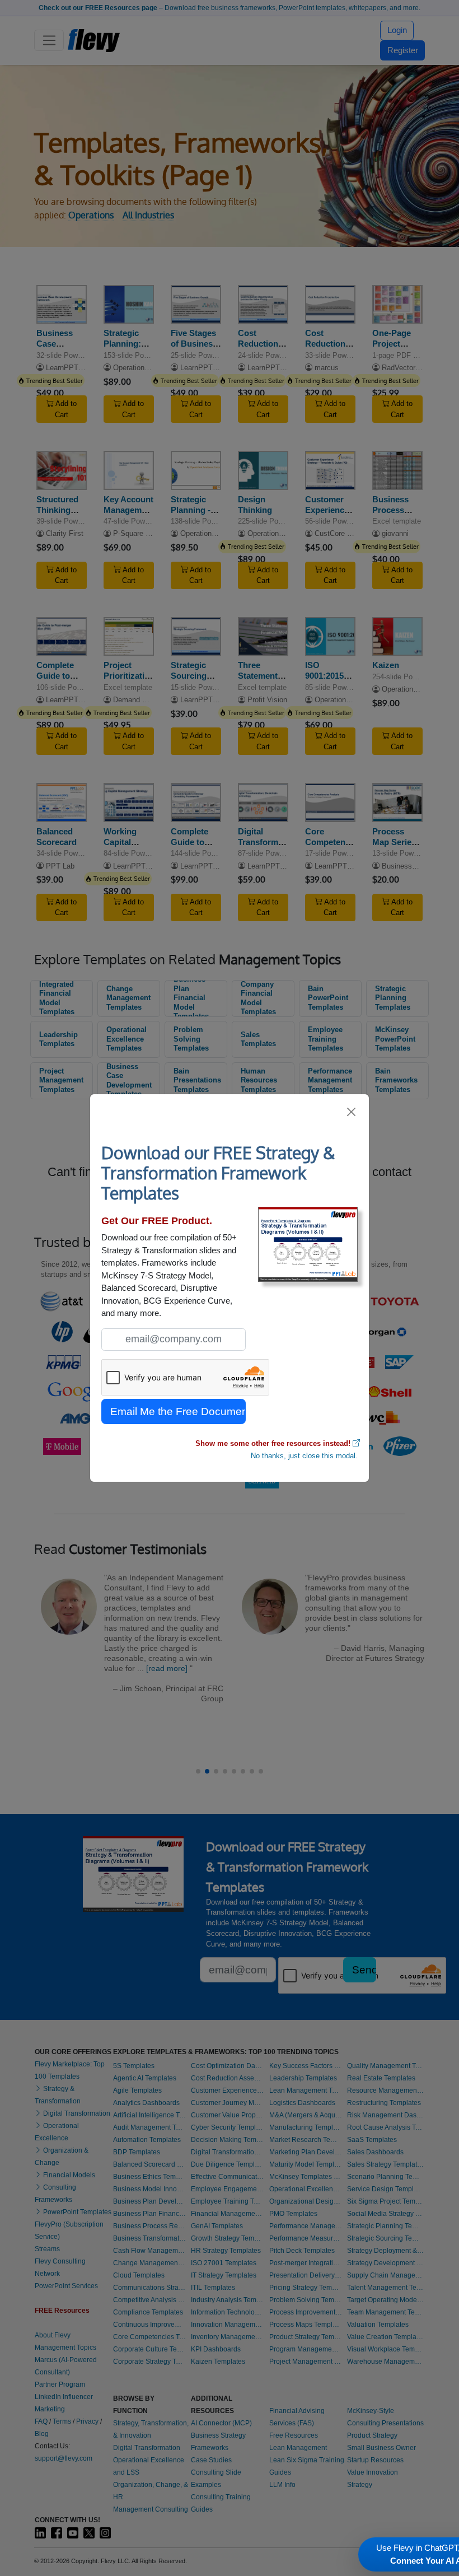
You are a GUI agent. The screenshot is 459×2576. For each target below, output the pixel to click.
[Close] (352, 1112)
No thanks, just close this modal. (304, 1456)
